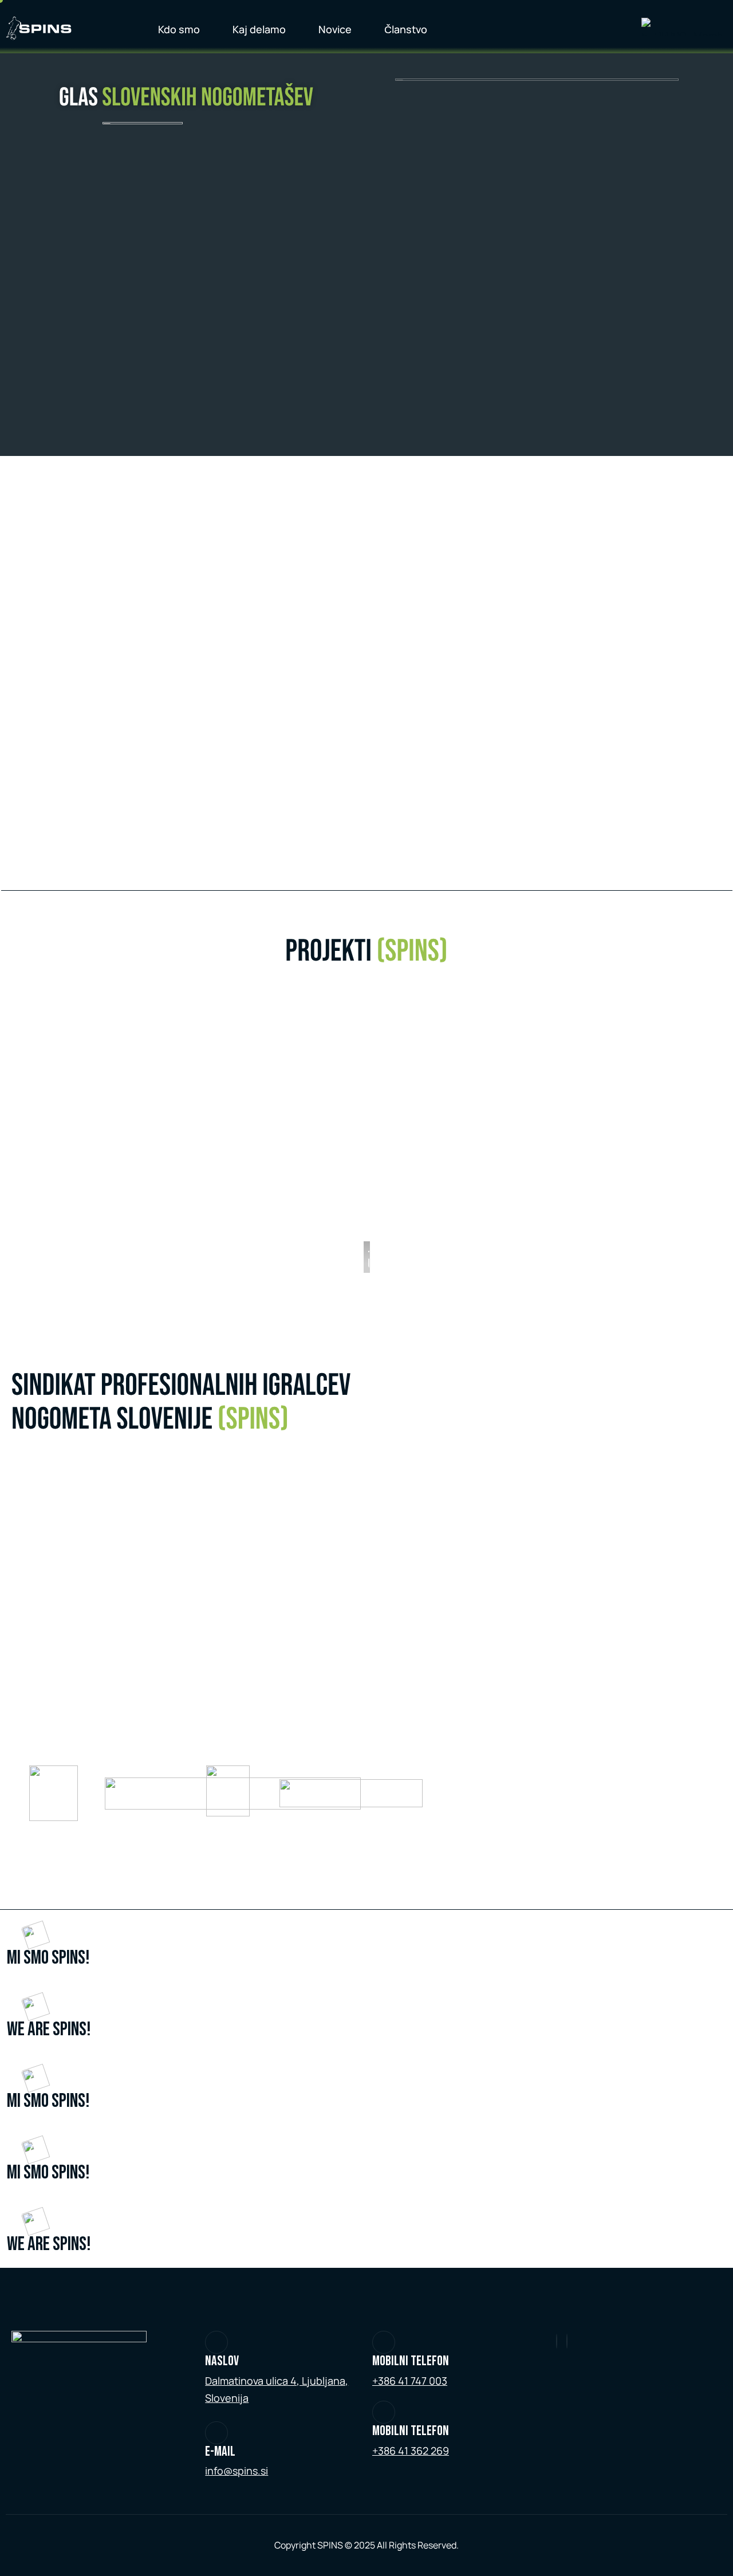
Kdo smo (179, 29)
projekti (366, 952)
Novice (335, 29)
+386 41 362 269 (411, 2451)
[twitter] (557, 2341)
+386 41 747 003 (410, 2381)
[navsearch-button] (606, 27)
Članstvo (406, 29)
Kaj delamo (259, 29)
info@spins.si (237, 2471)
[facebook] (567, 2341)
